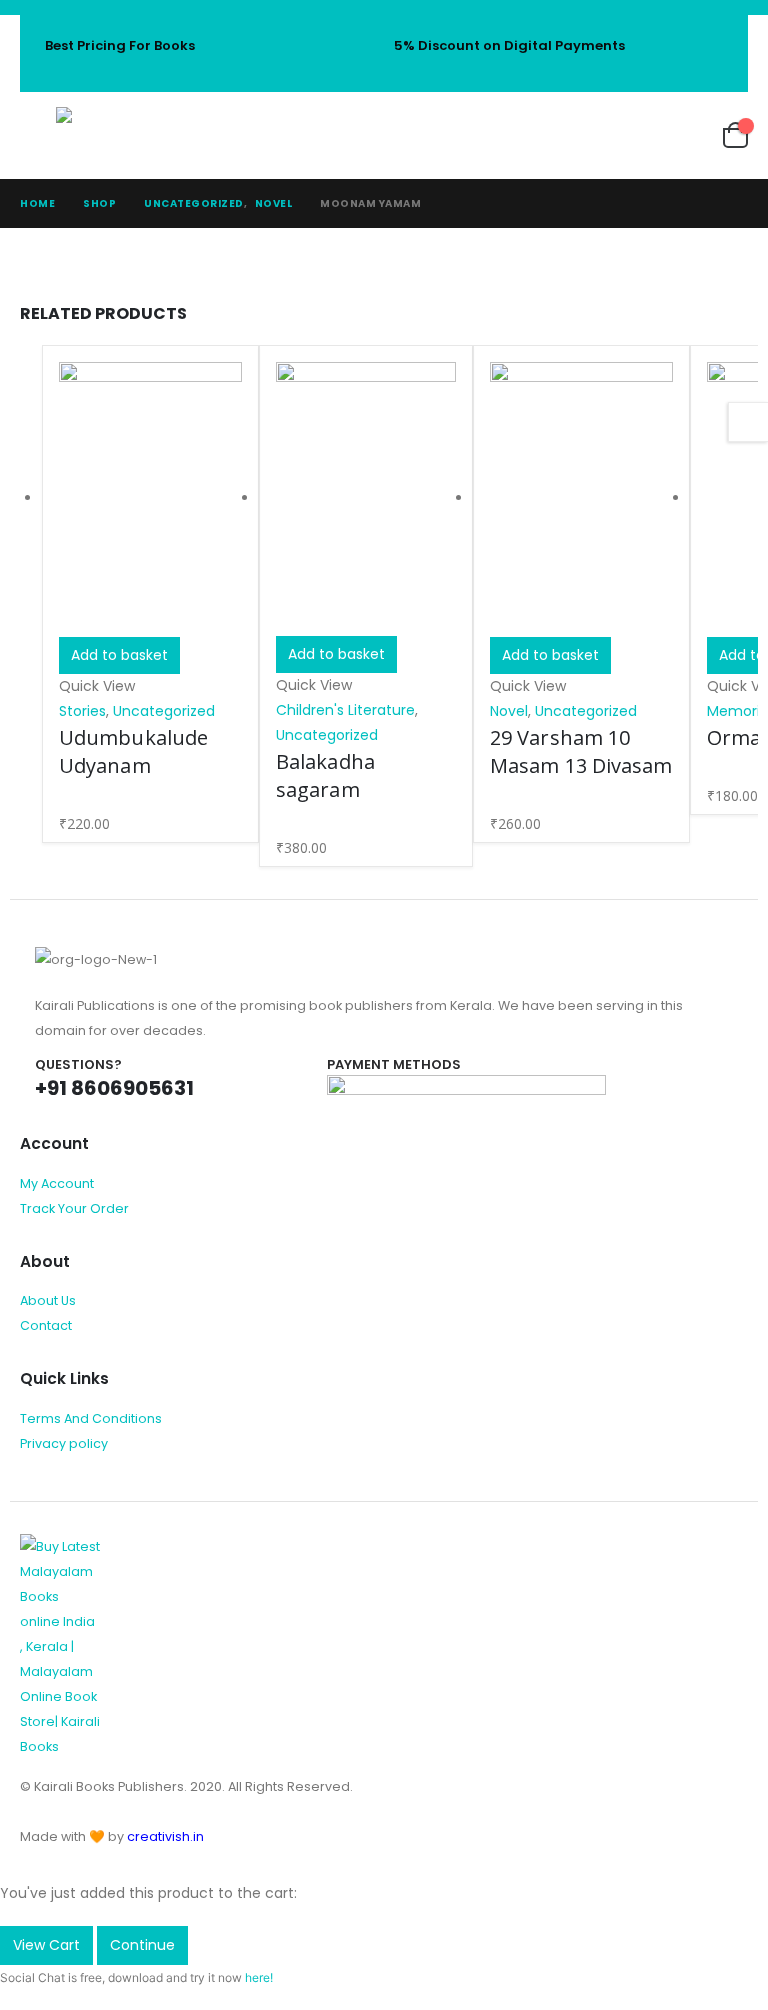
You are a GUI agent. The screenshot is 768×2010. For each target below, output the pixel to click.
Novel (509, 711)
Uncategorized (164, 711)
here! (259, 1977)
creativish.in (165, 1836)
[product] (150, 499)
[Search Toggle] (573, 135)
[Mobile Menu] (38, 135)
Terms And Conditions (91, 1418)
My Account (57, 1183)
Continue (142, 1945)
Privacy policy (64, 1443)
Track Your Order (74, 1208)
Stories (82, 711)
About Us (48, 1300)
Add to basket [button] (119, 655)
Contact (46, 1325)
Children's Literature (345, 710)
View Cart (46, 1945)
